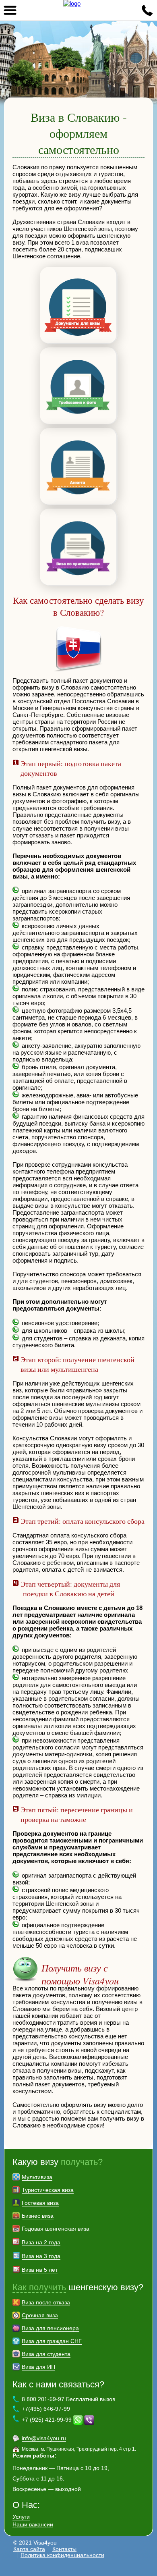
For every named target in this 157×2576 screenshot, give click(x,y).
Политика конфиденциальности (62, 2555)
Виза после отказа (46, 2302)
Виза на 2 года (41, 2242)
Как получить (39, 2287)
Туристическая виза (48, 2190)
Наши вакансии (33, 2524)
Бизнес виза (38, 2216)
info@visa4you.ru (44, 2438)
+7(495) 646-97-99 (46, 2409)
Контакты (64, 2549)
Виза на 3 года (41, 2256)
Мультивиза (37, 2177)
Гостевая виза (40, 2203)
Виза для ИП (38, 2367)
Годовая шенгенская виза (56, 2229)
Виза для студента (46, 2354)
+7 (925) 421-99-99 (47, 2420)
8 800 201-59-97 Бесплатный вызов (68, 2399)
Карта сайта (29, 2549)
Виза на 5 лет (40, 2270)
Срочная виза (40, 2315)
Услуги (21, 2517)
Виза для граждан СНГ (52, 2341)
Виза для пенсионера (50, 2328)
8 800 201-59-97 (147, 10)
